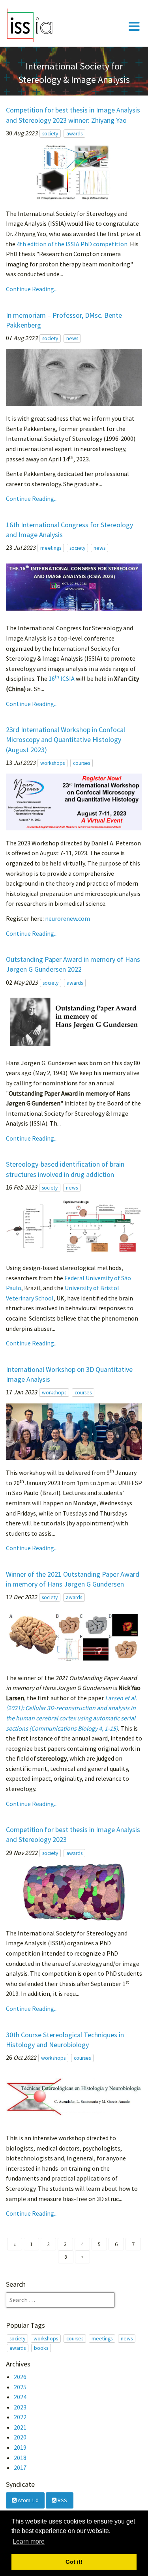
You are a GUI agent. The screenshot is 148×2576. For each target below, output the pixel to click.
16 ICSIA (62, 678)
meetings (51, 548)
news (72, 338)
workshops (52, 763)
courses (81, 763)
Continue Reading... (32, 289)
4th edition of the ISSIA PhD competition (72, 244)
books (41, 2348)
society (50, 134)
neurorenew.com (67, 918)
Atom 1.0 (27, 2500)
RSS (62, 2500)
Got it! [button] (74, 2562)
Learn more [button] (29, 2541)
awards (74, 134)
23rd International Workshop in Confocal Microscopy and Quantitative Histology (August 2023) (66, 739)
